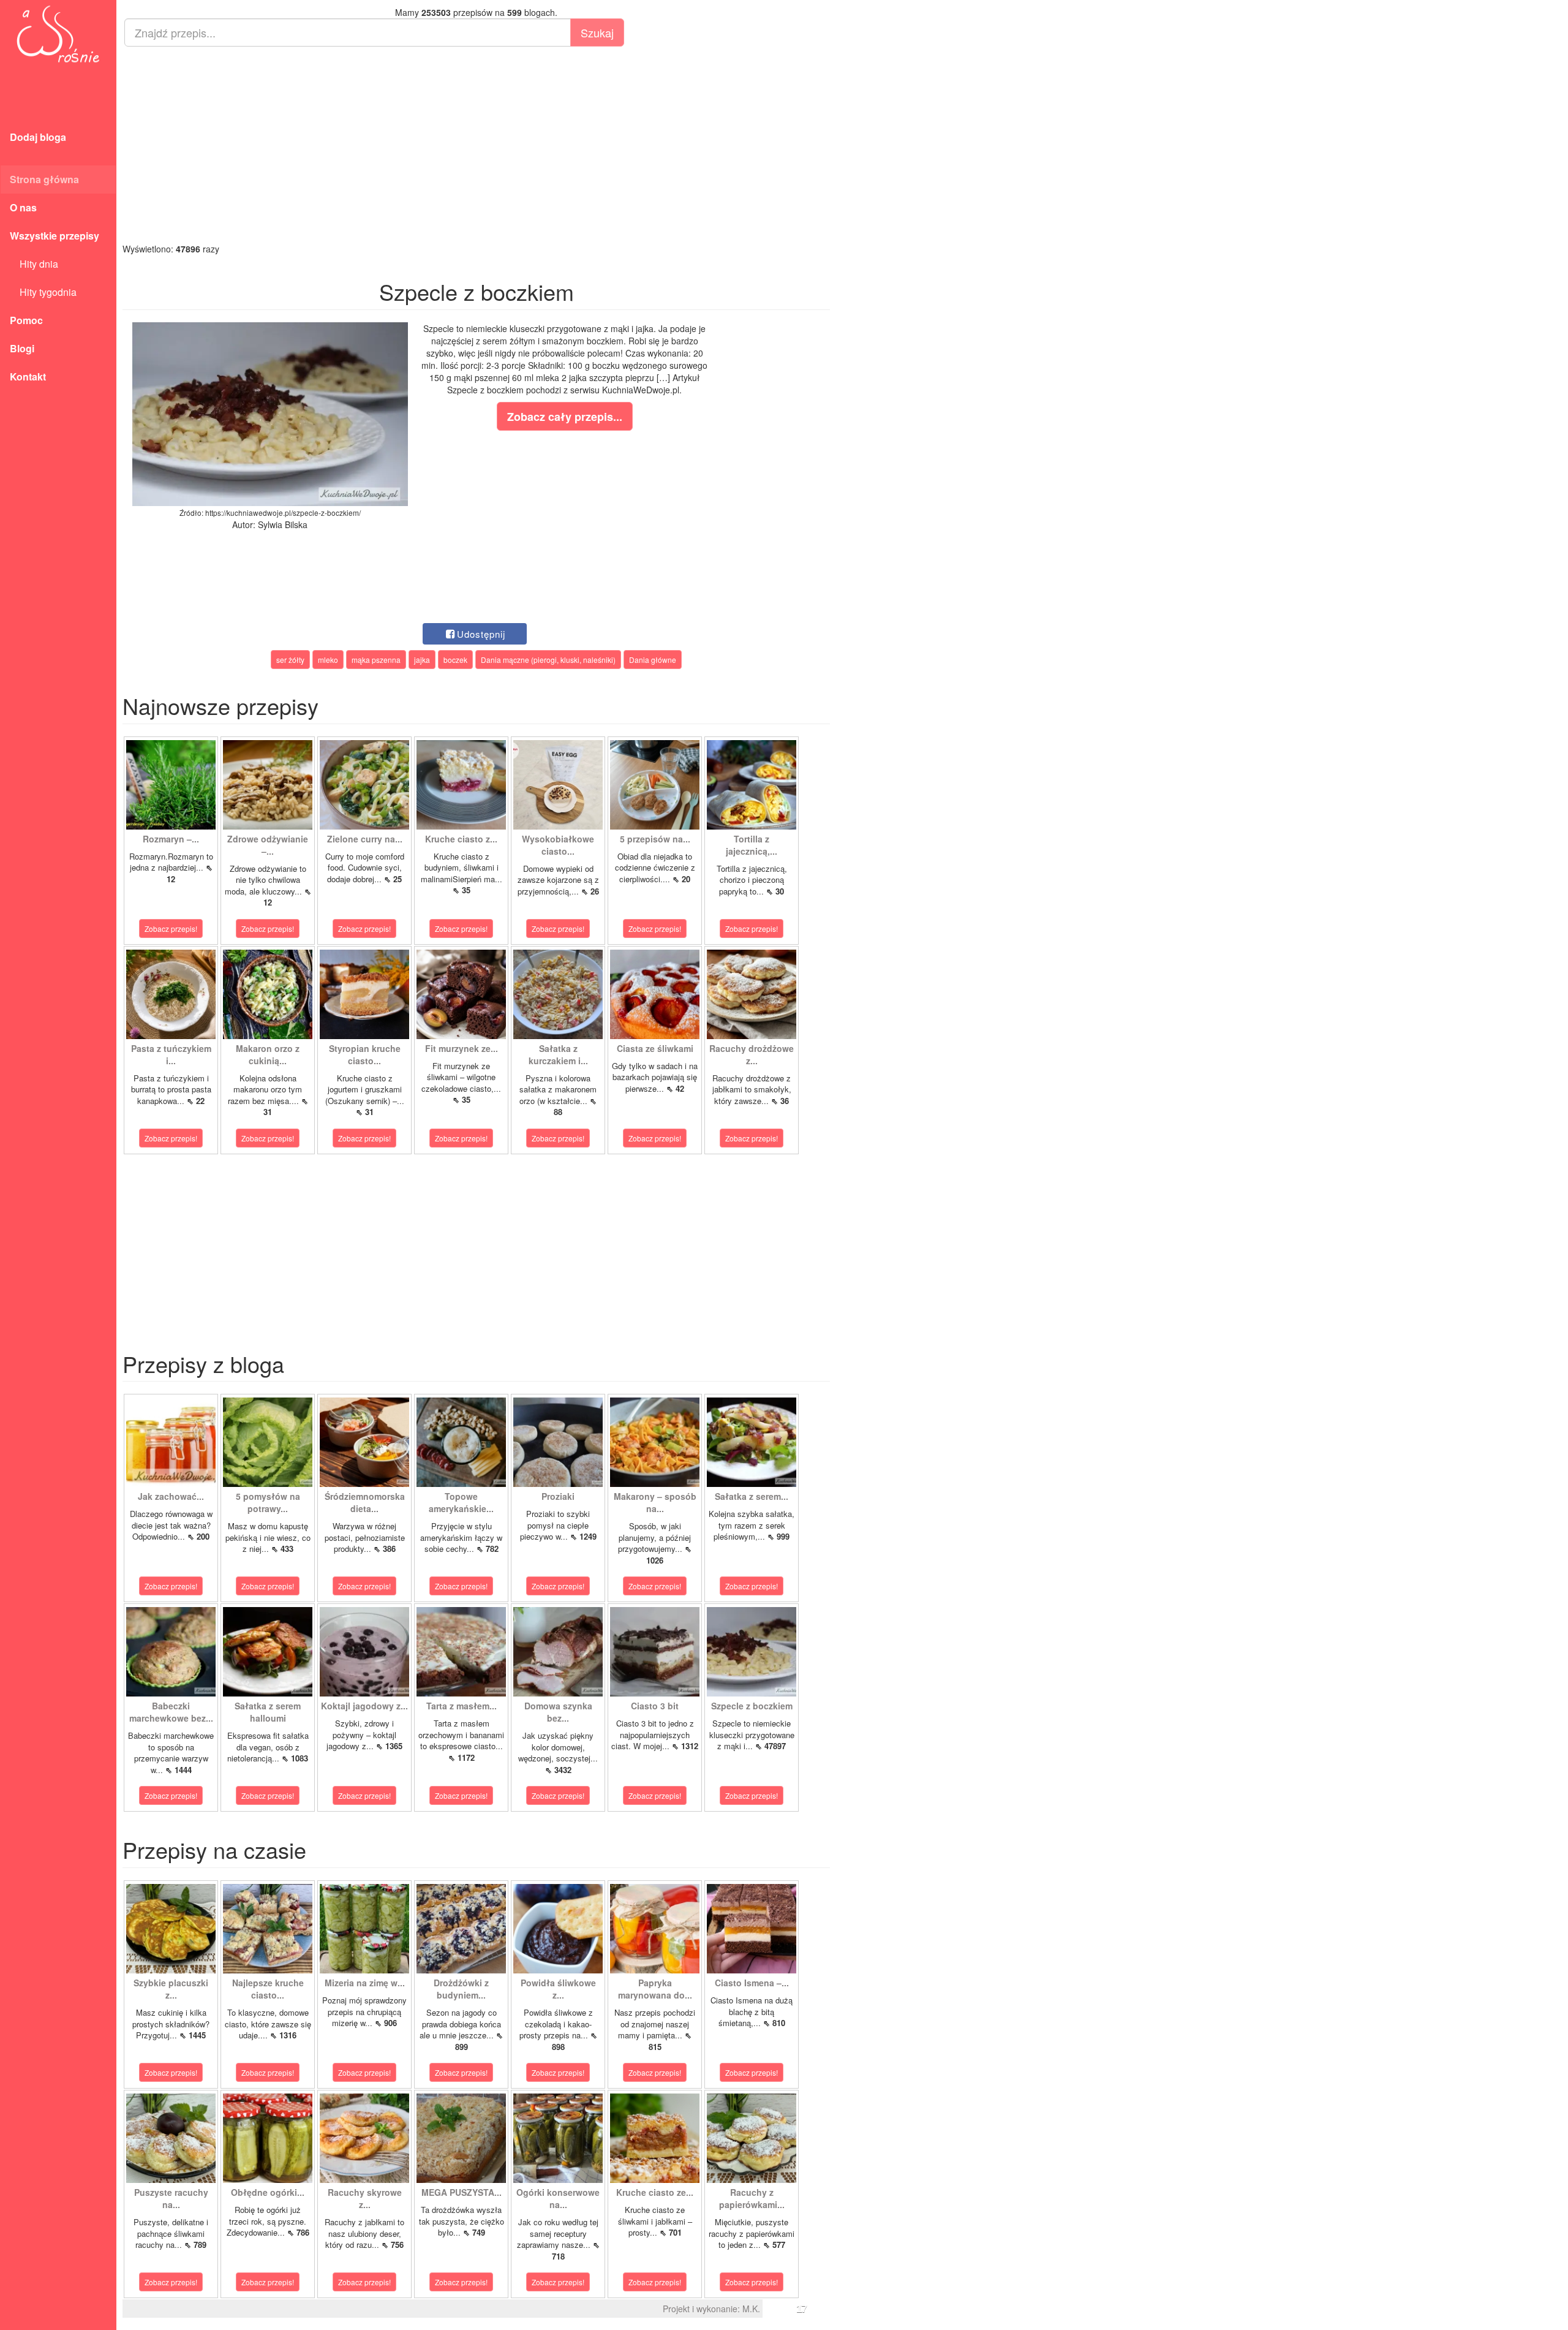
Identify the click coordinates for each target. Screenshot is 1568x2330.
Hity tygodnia (43, 292)
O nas (23, 207)
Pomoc (26, 320)
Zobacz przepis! (171, 929)
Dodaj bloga (38, 137)
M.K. (751, 2309)
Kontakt (28, 376)
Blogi (22, 348)
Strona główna (44, 179)
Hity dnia (34, 264)
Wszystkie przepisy (55, 236)
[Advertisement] (476, 145)
